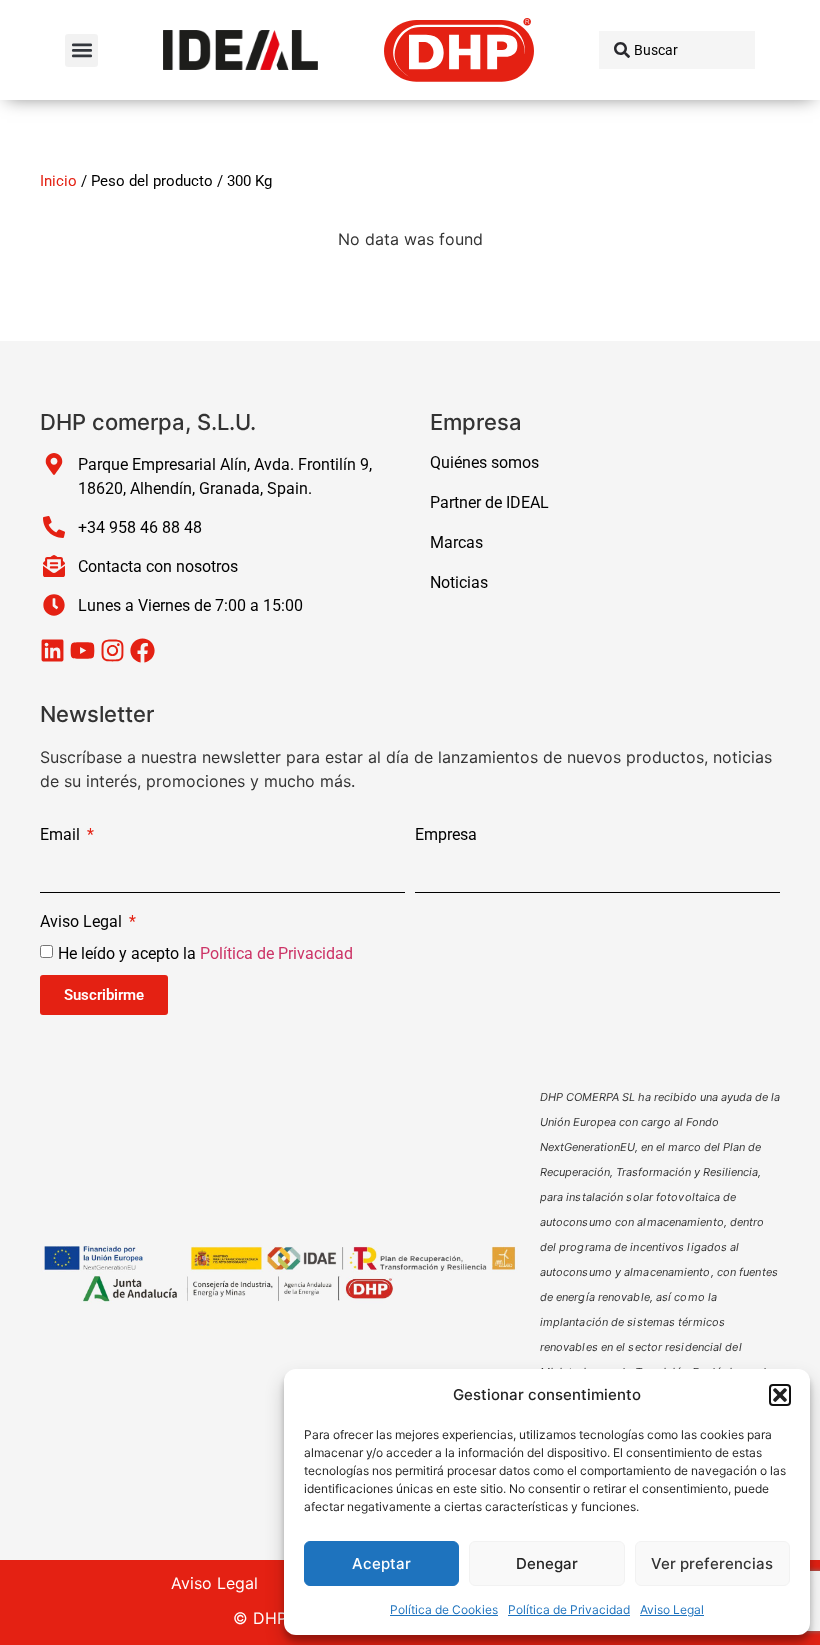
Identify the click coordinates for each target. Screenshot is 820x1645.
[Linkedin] (52, 650)
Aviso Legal (672, 1609)
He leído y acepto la (205, 953)
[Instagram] (112, 650)
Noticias (459, 582)
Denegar (547, 1563)
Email (62, 835)
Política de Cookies (444, 1609)
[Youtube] (82, 650)
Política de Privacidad (569, 1609)
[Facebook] (142, 650)
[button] (780, 1395)
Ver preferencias (712, 1563)
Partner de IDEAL (489, 502)
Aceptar (381, 1563)
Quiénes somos (484, 462)
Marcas (456, 542)
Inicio (58, 181)
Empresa (446, 835)
